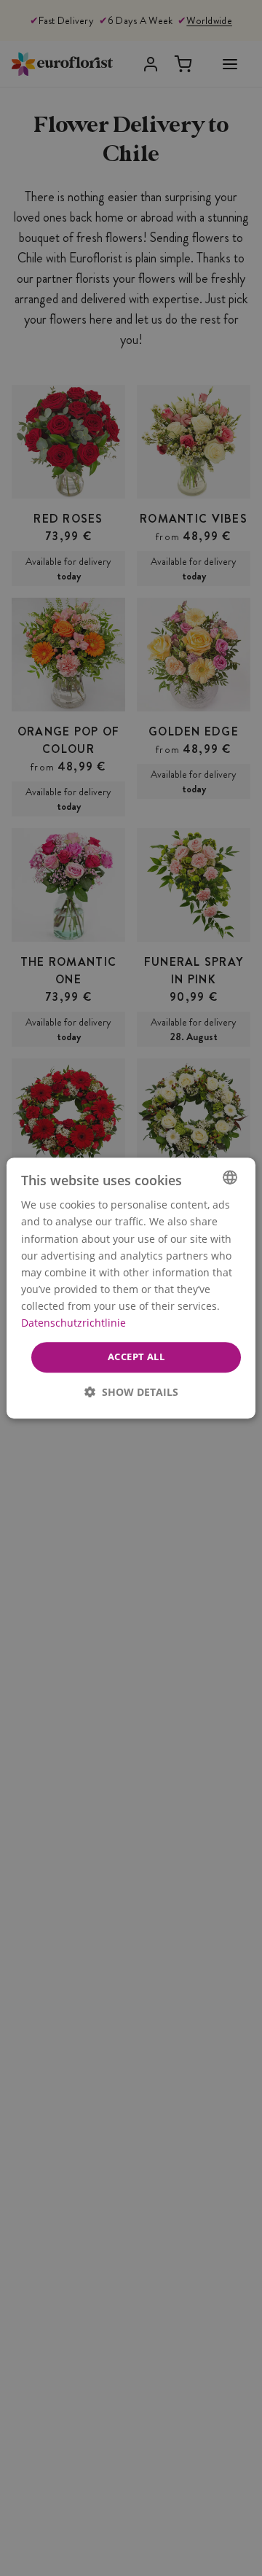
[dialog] (131, 1288)
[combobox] (230, 1177)
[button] (131, 1392)
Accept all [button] (136, 1357)
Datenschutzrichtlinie (74, 1323)
